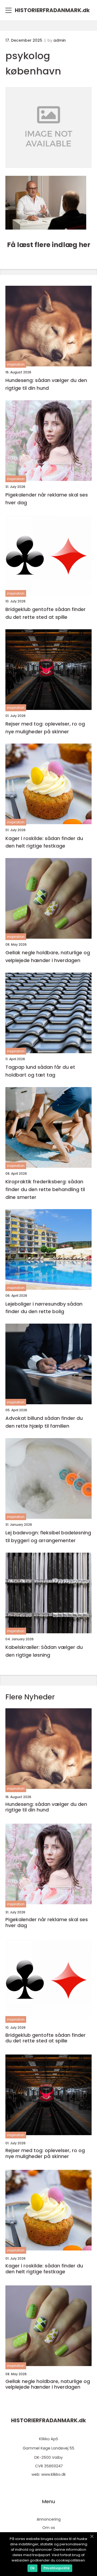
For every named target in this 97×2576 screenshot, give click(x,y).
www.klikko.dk (53, 2474)
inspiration (16, 364)
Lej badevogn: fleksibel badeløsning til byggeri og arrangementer (48, 1537)
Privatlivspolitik (57, 2568)
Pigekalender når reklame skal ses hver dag (47, 499)
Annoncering (49, 2519)
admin (60, 40)
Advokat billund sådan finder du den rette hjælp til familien (44, 1422)
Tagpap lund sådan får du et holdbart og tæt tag (40, 1071)
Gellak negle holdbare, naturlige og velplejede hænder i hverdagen (48, 956)
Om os (49, 2528)
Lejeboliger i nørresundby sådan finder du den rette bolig (44, 1308)
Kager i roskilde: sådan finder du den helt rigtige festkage (44, 842)
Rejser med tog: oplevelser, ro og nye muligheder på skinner (45, 728)
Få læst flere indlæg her (49, 245)
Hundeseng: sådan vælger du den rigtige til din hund (46, 384)
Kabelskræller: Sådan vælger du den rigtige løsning (44, 1651)
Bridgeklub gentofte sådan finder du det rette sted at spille (46, 613)
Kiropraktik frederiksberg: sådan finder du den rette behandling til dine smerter (45, 1189)
